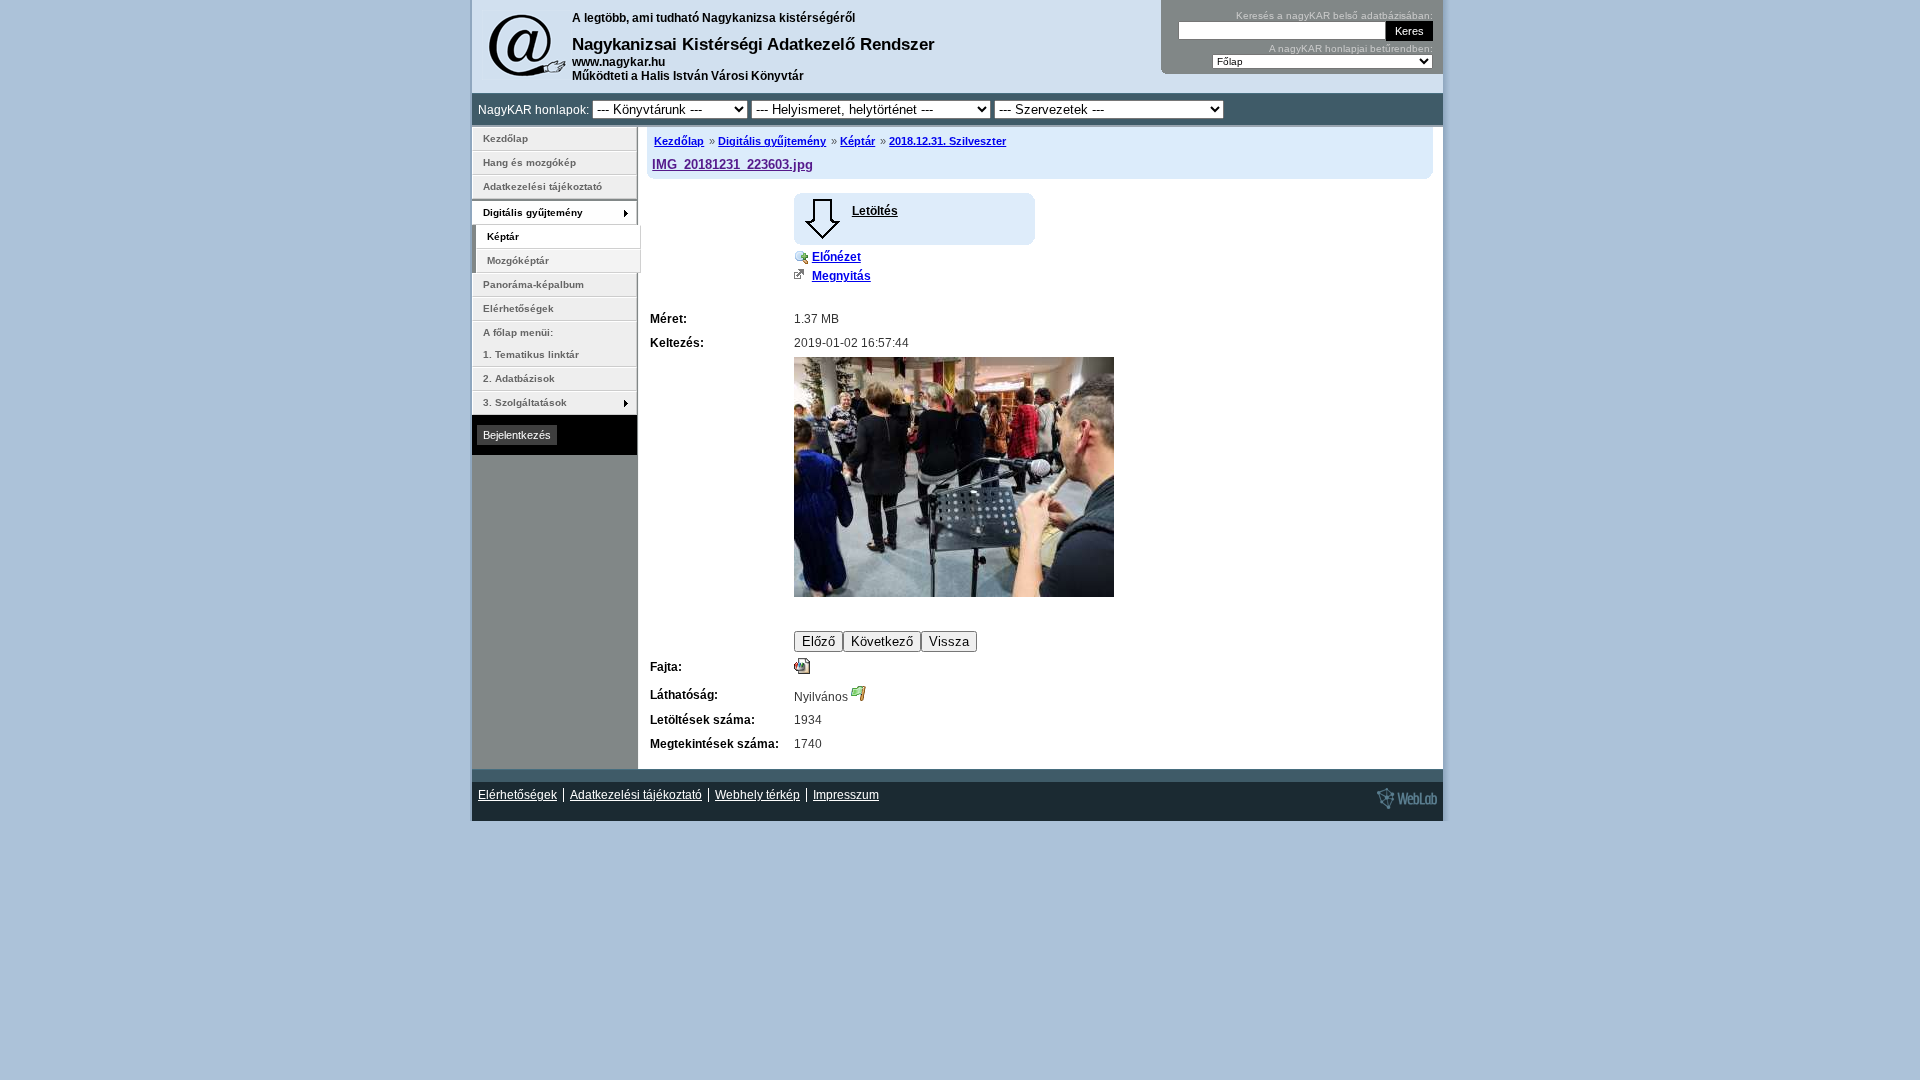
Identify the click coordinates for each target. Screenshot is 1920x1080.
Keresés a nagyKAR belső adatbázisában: (1334, 15)
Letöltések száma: (702, 720)
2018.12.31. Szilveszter (947, 141)
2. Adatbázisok (519, 378)
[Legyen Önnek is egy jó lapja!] (1404, 808)
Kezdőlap (679, 141)
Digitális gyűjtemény (772, 141)
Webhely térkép (757, 795)
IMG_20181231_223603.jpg (732, 164)
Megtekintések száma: (714, 744)
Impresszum (846, 795)
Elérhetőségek (518, 308)
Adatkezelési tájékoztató (542, 186)
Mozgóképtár (518, 260)
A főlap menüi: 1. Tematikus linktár (531, 343)
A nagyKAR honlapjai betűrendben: (1351, 48)
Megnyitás (841, 276)
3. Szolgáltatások (525, 402)
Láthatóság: (684, 695)
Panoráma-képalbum (533, 284)
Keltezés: (677, 343)
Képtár (857, 141)
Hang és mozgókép (529, 162)
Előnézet (836, 257)
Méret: (668, 319)
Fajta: (666, 667)
